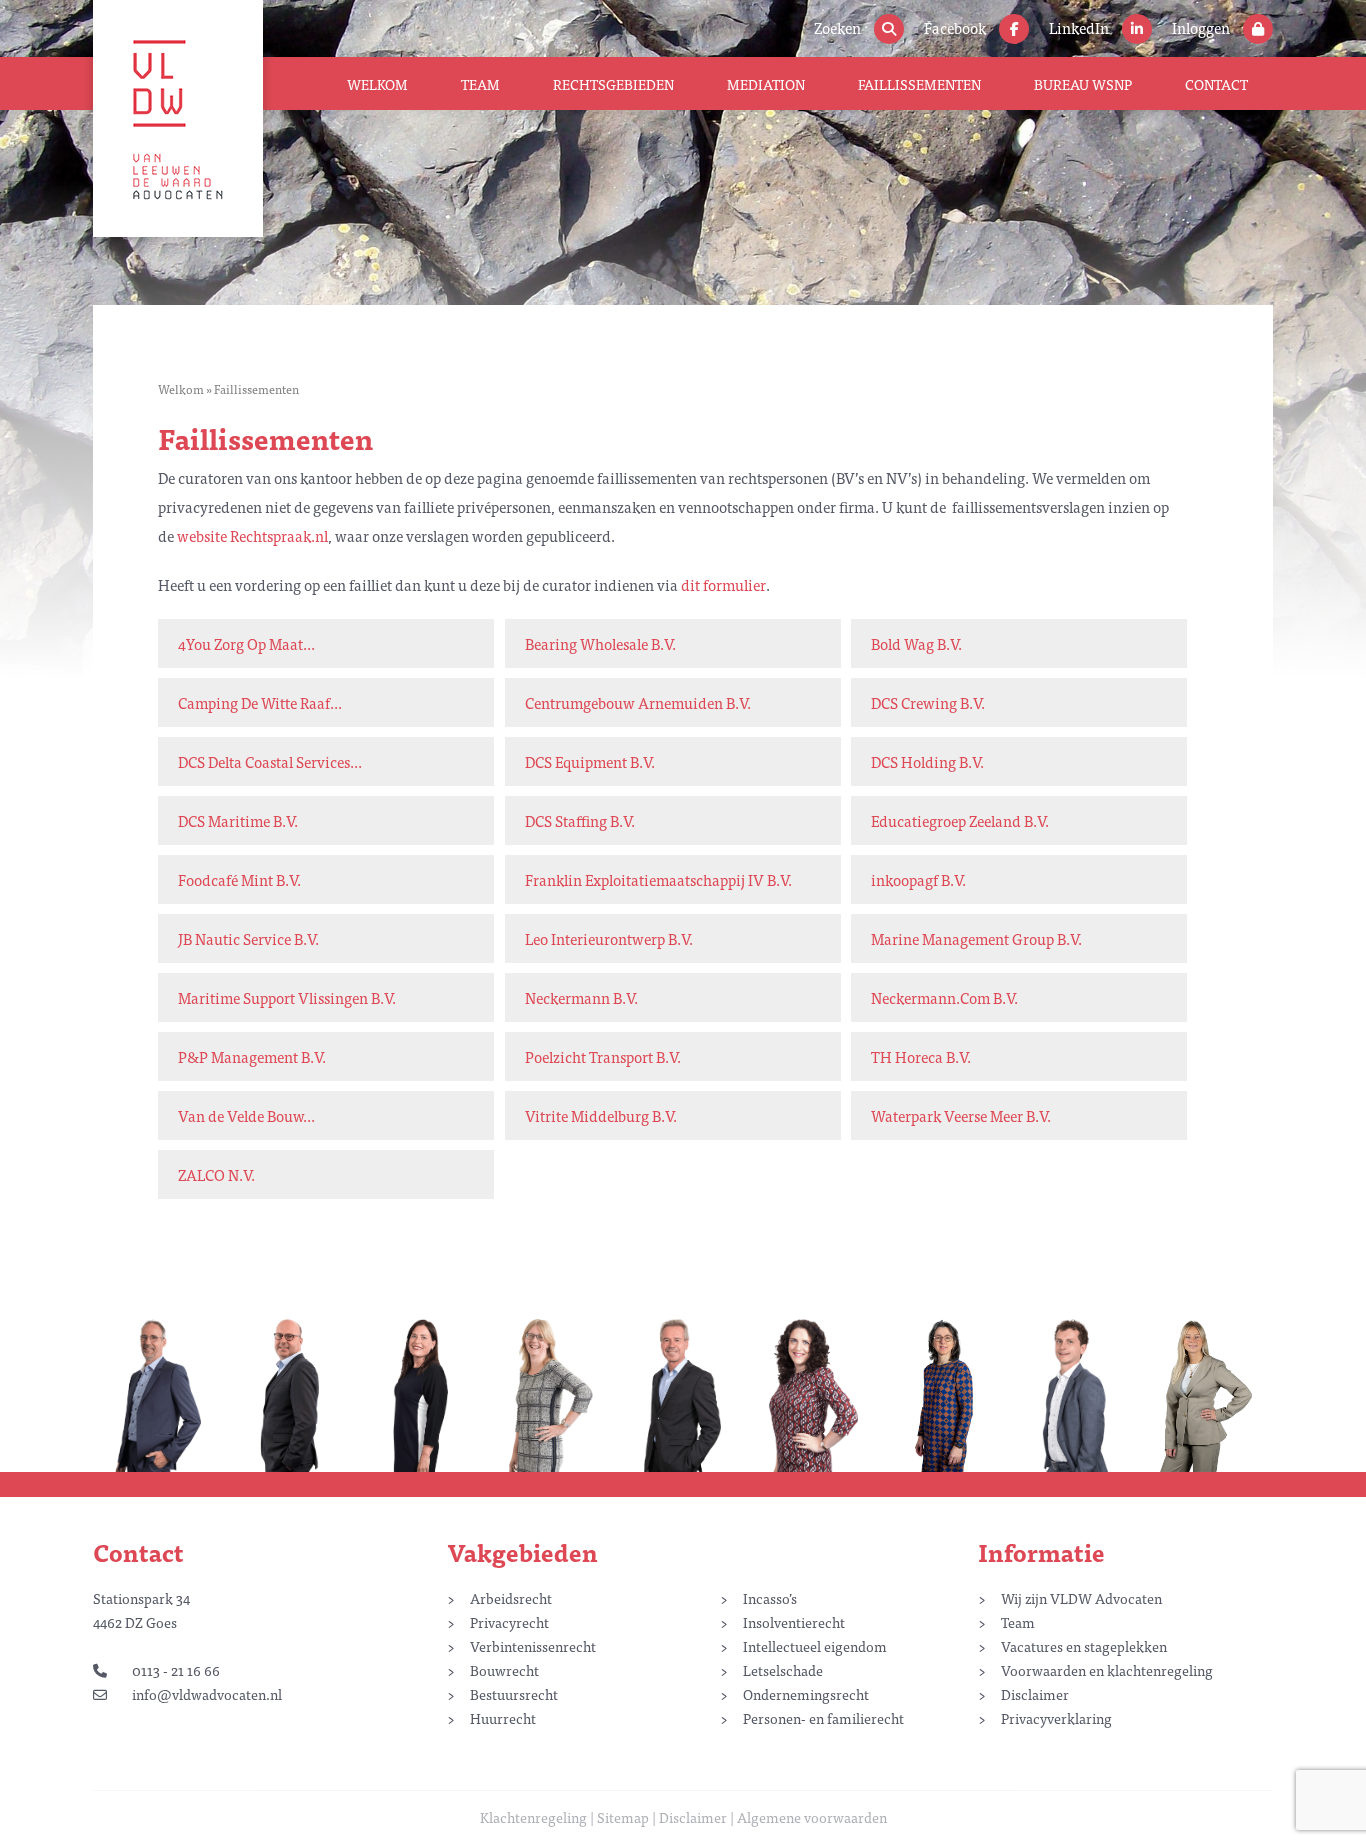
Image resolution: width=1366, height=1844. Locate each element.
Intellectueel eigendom (815, 1646)
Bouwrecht (504, 1670)
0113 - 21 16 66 (176, 1670)
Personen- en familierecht (823, 1718)
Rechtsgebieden (613, 84)
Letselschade (783, 1670)
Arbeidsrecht (511, 1598)
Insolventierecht (794, 1622)
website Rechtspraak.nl (252, 535)
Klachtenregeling (533, 1817)
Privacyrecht (509, 1622)
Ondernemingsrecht (806, 1694)
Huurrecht (503, 1718)
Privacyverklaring (1056, 1718)
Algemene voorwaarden (812, 1817)
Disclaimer (1035, 1694)
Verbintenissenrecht (533, 1646)
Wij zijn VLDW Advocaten (1081, 1598)
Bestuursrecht (514, 1694)
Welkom (377, 84)
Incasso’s (770, 1598)
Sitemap (623, 1817)
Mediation (766, 84)
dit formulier (723, 584)
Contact (1216, 84)
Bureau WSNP (1083, 84)
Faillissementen (919, 84)
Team (480, 84)
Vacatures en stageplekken (1084, 1646)
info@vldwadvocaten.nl (207, 1694)
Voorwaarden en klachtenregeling (1107, 1670)
